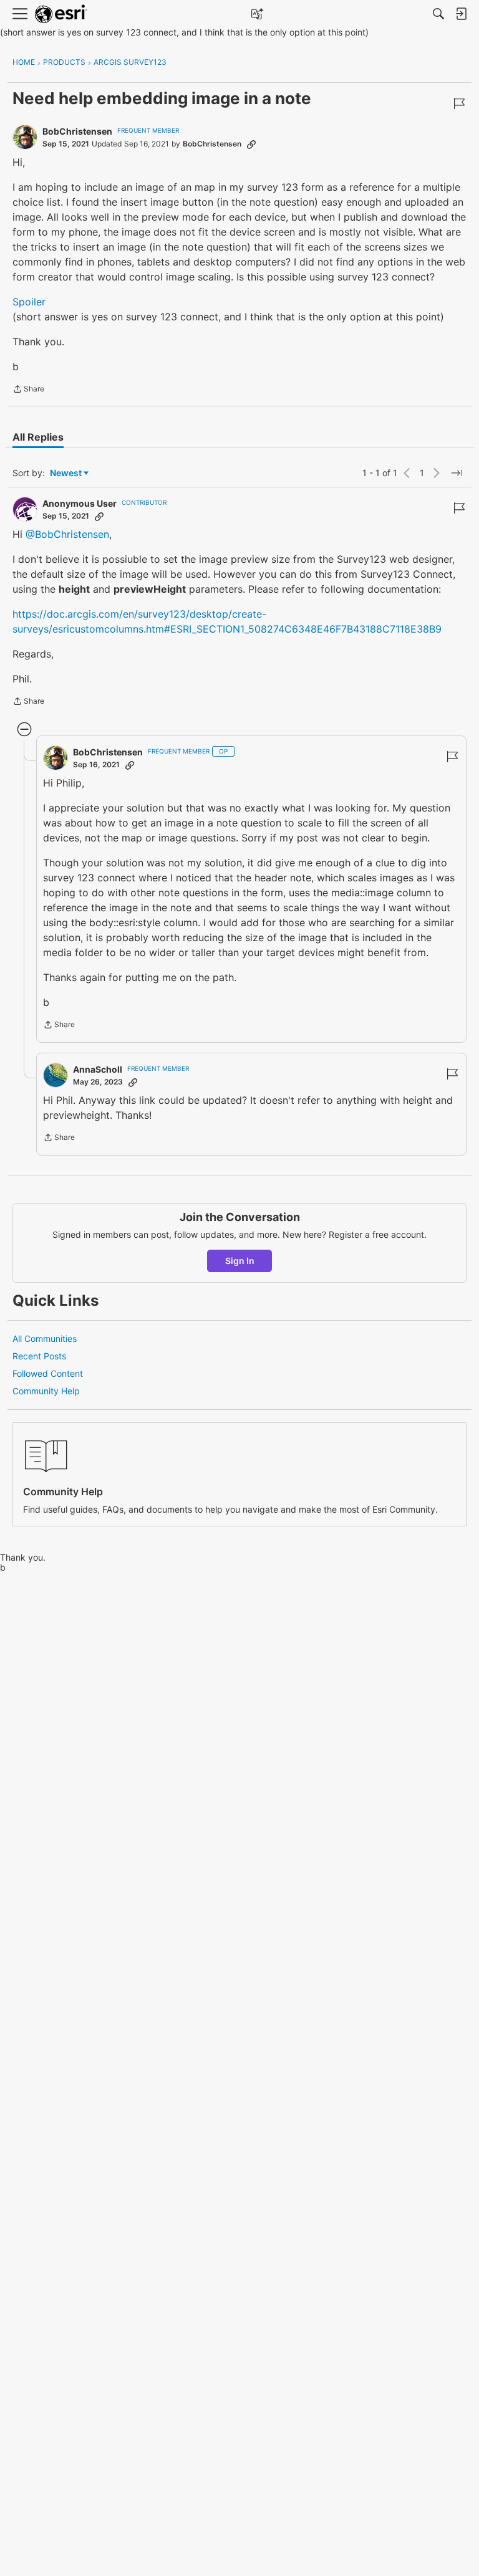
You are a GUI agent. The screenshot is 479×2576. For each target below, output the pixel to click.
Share (28, 390)
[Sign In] (461, 14)
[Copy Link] (251, 144)
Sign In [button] (240, 1261)
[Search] (438, 14)
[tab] (38, 437)
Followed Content (48, 1373)
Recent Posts (39, 1356)
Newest (66, 473)
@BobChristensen (67, 534)
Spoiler (29, 302)
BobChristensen (77, 131)
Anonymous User (80, 503)
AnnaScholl (98, 1069)
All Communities (45, 1338)
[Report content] (459, 103)
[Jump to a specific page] (457, 473)
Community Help (46, 1391)
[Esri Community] (61, 14)
